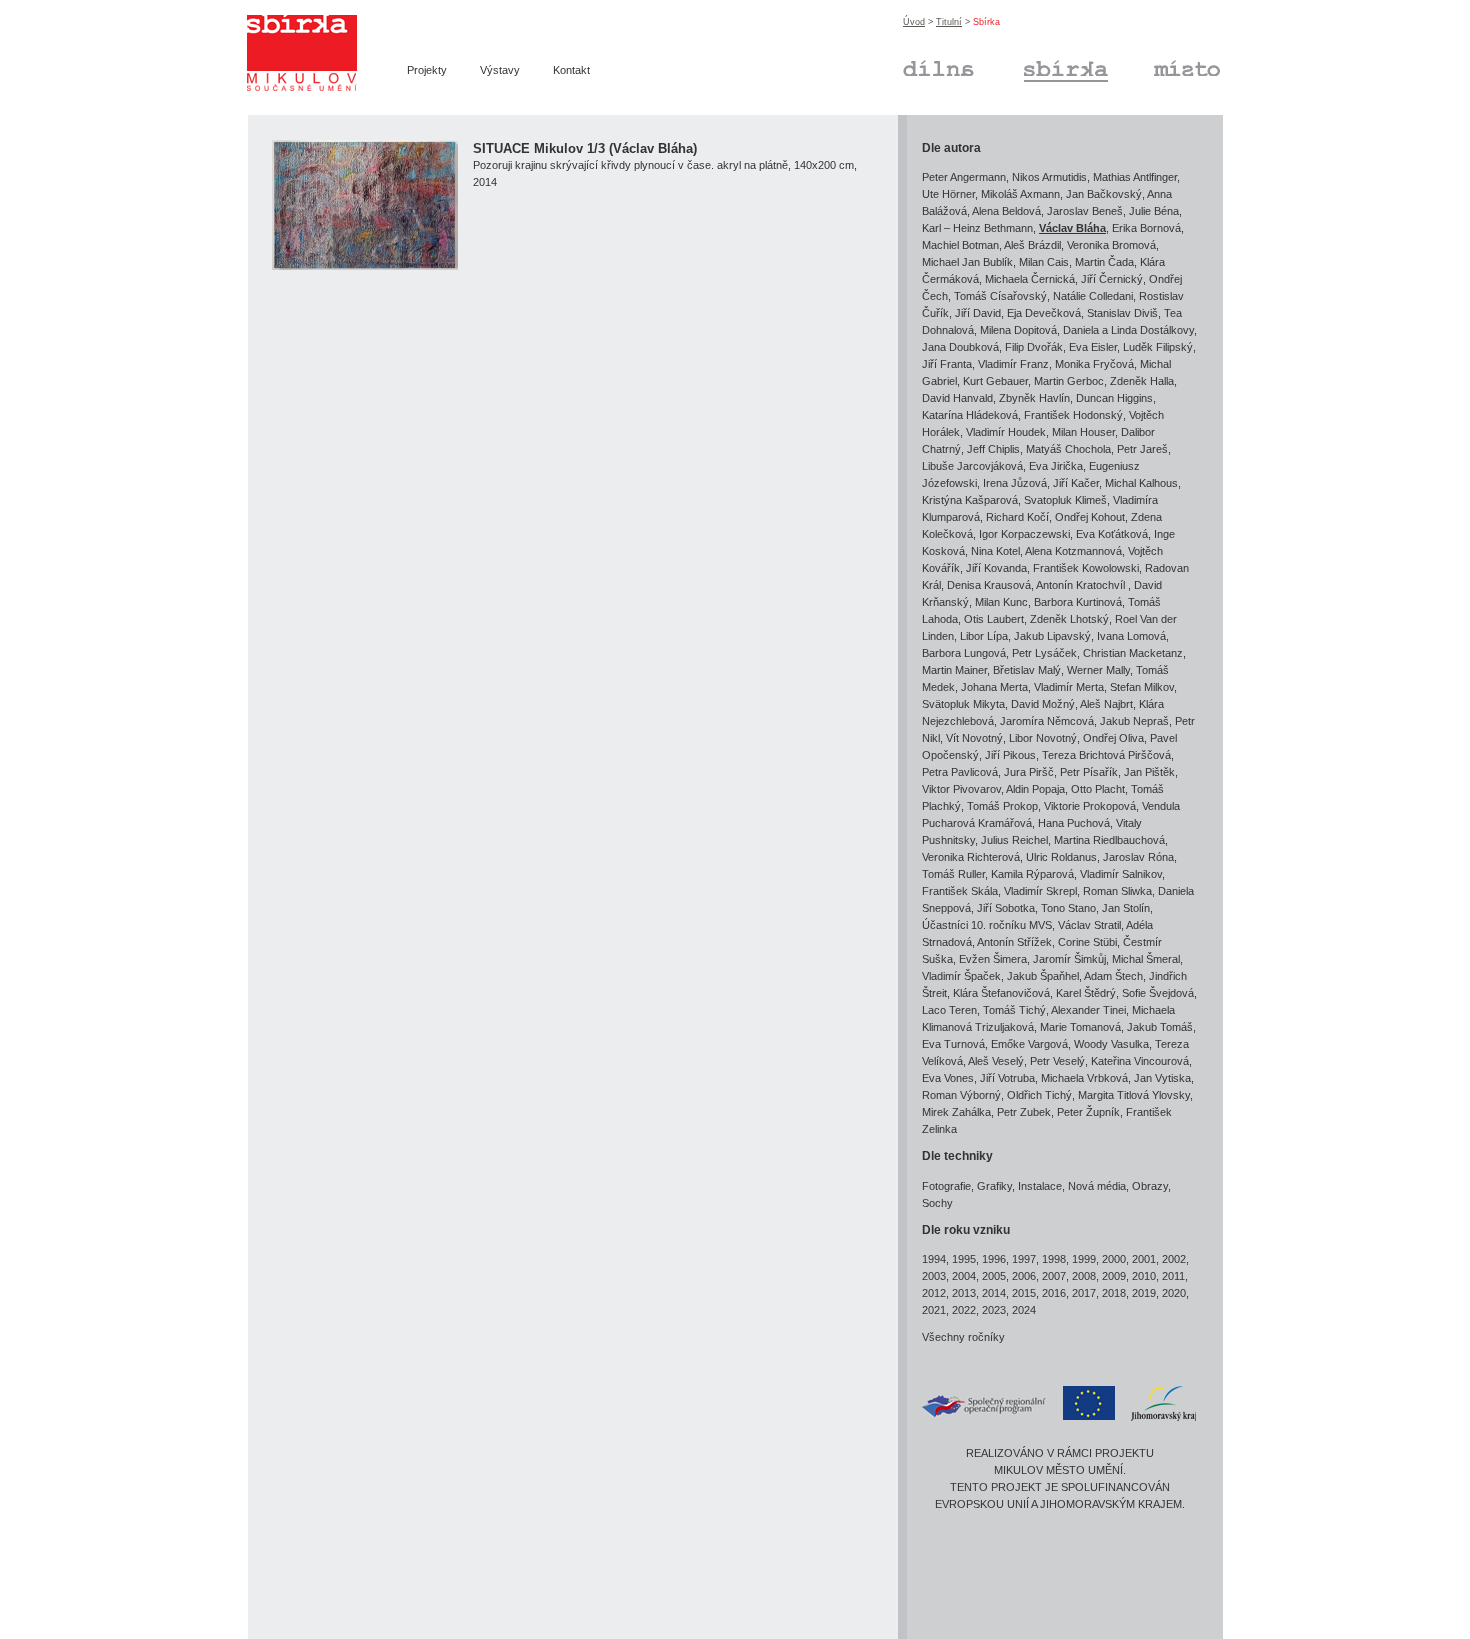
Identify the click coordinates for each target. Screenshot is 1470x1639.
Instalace (1040, 1186)
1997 (1024, 1259)
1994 (934, 1259)
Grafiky (994, 1186)
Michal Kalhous (1141, 483)
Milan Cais (1044, 262)
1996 (994, 1259)
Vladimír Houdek (1006, 432)
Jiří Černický (1112, 279)
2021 (934, 1310)
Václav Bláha (1072, 228)
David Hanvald (957, 398)
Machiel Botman (960, 245)
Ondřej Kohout (1090, 517)
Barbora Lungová (964, 653)
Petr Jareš (1142, 449)
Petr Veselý (1057, 1061)
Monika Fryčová (1094, 364)
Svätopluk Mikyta (963, 704)
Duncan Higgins (1114, 398)
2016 (1054, 1293)
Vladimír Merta (1069, 687)
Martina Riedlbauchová (1109, 840)
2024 (1024, 1310)
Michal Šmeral (1146, 959)
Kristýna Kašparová (970, 500)
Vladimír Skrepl (1040, 891)
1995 (964, 1259)
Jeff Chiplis (993, 449)
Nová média (1097, 1186)
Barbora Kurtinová (1078, 602)
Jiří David (978, 313)
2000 (1114, 1259)
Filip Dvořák (1034, 347)
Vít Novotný (974, 738)
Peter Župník (1088, 1112)
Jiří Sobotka (1006, 908)
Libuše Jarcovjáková (972, 466)
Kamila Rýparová (1032, 874)
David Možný (1043, 704)
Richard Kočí (1017, 517)
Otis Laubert (994, 619)
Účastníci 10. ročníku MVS (987, 925)
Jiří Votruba (1007, 1078)
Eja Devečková (1044, 313)
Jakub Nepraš (1134, 721)
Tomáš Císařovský (1000, 296)
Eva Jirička (1056, 466)
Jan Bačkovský (1104, 194)
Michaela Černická (1030, 279)
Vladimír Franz (1013, 364)
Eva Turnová (953, 1044)
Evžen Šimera (993, 959)
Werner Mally (1098, 670)
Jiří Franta (947, 364)
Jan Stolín (1126, 908)
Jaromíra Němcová (1047, 721)
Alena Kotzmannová (1073, 551)
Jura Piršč (1029, 772)
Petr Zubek (1024, 1112)
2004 (964, 1276)
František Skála (960, 891)
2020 (1174, 1293)
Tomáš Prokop (1002, 806)
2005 (994, 1276)
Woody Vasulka (1111, 1044)
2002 (1174, 1259)
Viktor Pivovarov (961, 789)
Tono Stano (1068, 908)
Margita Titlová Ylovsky (1134, 1095)
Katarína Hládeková (970, 415)
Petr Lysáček (1044, 653)
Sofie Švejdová (1158, 993)
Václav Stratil (1089, 925)
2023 (994, 1310)
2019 (1144, 1293)
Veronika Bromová (1111, 245)
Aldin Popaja (1035, 789)
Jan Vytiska (1162, 1078)
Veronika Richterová (971, 857)
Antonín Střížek (1014, 942)
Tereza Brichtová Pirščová (1106, 755)
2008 (1084, 1276)
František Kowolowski (1086, 568)
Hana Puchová (1074, 823)
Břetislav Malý (1027, 670)
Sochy (937, 1203)
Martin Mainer (954, 670)
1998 (1054, 1259)
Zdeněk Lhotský (1069, 619)
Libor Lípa (984, 636)
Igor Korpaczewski (1024, 534)
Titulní (949, 22)
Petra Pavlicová (960, 772)
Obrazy (1150, 1186)
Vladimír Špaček (961, 976)
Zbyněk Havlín (1034, 398)
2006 (1024, 1276)
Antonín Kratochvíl (1082, 585)
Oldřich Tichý (1039, 1095)
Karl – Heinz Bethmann (977, 228)
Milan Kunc (1001, 602)
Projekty (427, 70)
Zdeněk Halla (1142, 381)
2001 (1144, 1259)
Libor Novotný (1043, 738)
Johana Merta (994, 687)
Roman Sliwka (1117, 891)
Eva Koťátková (1112, 534)
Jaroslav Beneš (1085, 211)
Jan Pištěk (1149, 772)
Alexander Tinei (1088, 1010)
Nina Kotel (995, 551)
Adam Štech (1113, 976)
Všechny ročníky (963, 1337)
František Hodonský (1073, 415)
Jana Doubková (960, 347)
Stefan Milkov (1142, 687)
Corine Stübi (1087, 942)
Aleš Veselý (996, 1061)
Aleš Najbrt (1106, 704)
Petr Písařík (1089, 772)
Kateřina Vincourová (1140, 1061)
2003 (934, 1276)
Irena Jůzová (1015, 483)
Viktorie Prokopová (1090, 806)
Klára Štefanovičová (1001, 993)
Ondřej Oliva (1113, 738)
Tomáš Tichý (1014, 1010)
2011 (1173, 1276)
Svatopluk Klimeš (1065, 500)
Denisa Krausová (989, 585)
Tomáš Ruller (953, 874)
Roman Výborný (961, 1095)
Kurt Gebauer (995, 381)
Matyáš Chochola (1068, 449)
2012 (934, 1293)
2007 (1054, 1276)
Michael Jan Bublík (967, 262)
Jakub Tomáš (1160, 1027)
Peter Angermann (964, 177)
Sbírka (1040, 66)
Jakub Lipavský (1052, 636)
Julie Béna (1154, 211)
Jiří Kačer (1076, 483)
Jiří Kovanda (996, 568)
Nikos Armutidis (1049, 177)
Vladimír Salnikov (1121, 874)
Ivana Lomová (1131, 636)
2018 (1114, 1293)
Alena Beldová (1006, 211)
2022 (964, 1310)
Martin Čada (1104, 262)
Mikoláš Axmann (1020, 194)
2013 (964, 1293)
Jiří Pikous (1010, 755)
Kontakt (571, 70)
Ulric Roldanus (1061, 857)
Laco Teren (949, 1010)
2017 (1084, 1293)
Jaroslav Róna (1138, 857)
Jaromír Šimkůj (1069, 959)
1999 (1084, 1259)
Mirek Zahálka (956, 1112)
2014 (994, 1293)
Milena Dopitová (1018, 330)
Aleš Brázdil (1032, 245)
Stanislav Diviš (1122, 313)
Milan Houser (1083, 432)
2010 (1144, 1276)
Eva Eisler (1093, 347)
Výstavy (500, 70)
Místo (1166, 66)
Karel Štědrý (1086, 993)
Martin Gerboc (1069, 381)
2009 (1114, 1276)
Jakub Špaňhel (1043, 976)
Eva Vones (948, 1078)
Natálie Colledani (1093, 296)
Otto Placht (1098, 789)
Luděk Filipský (1158, 347)
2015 (1024, 1293)
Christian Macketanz (1133, 653)
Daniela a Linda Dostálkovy (1128, 330)
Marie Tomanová (1080, 1027)
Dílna (915, 66)
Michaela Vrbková (1084, 1078)
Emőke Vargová (1029, 1044)
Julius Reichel (1014, 840)
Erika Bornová (1146, 228)
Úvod (914, 22)
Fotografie (946, 1186)
